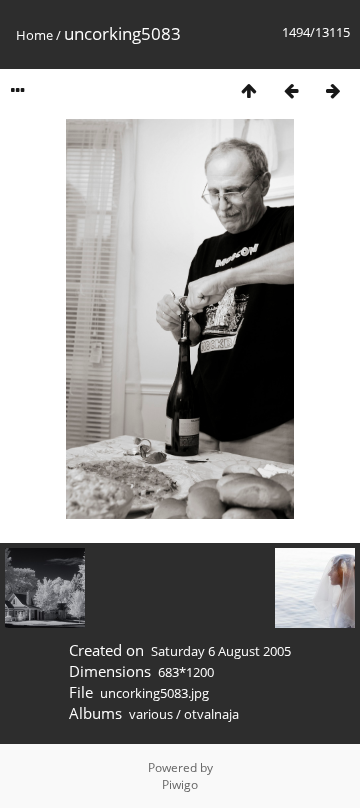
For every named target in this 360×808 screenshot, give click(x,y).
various (151, 714)
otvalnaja (211, 714)
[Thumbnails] (249, 90)
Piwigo (180, 784)
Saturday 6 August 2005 (221, 651)
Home (34, 35)
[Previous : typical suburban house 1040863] (291, 90)
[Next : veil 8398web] (333, 90)
